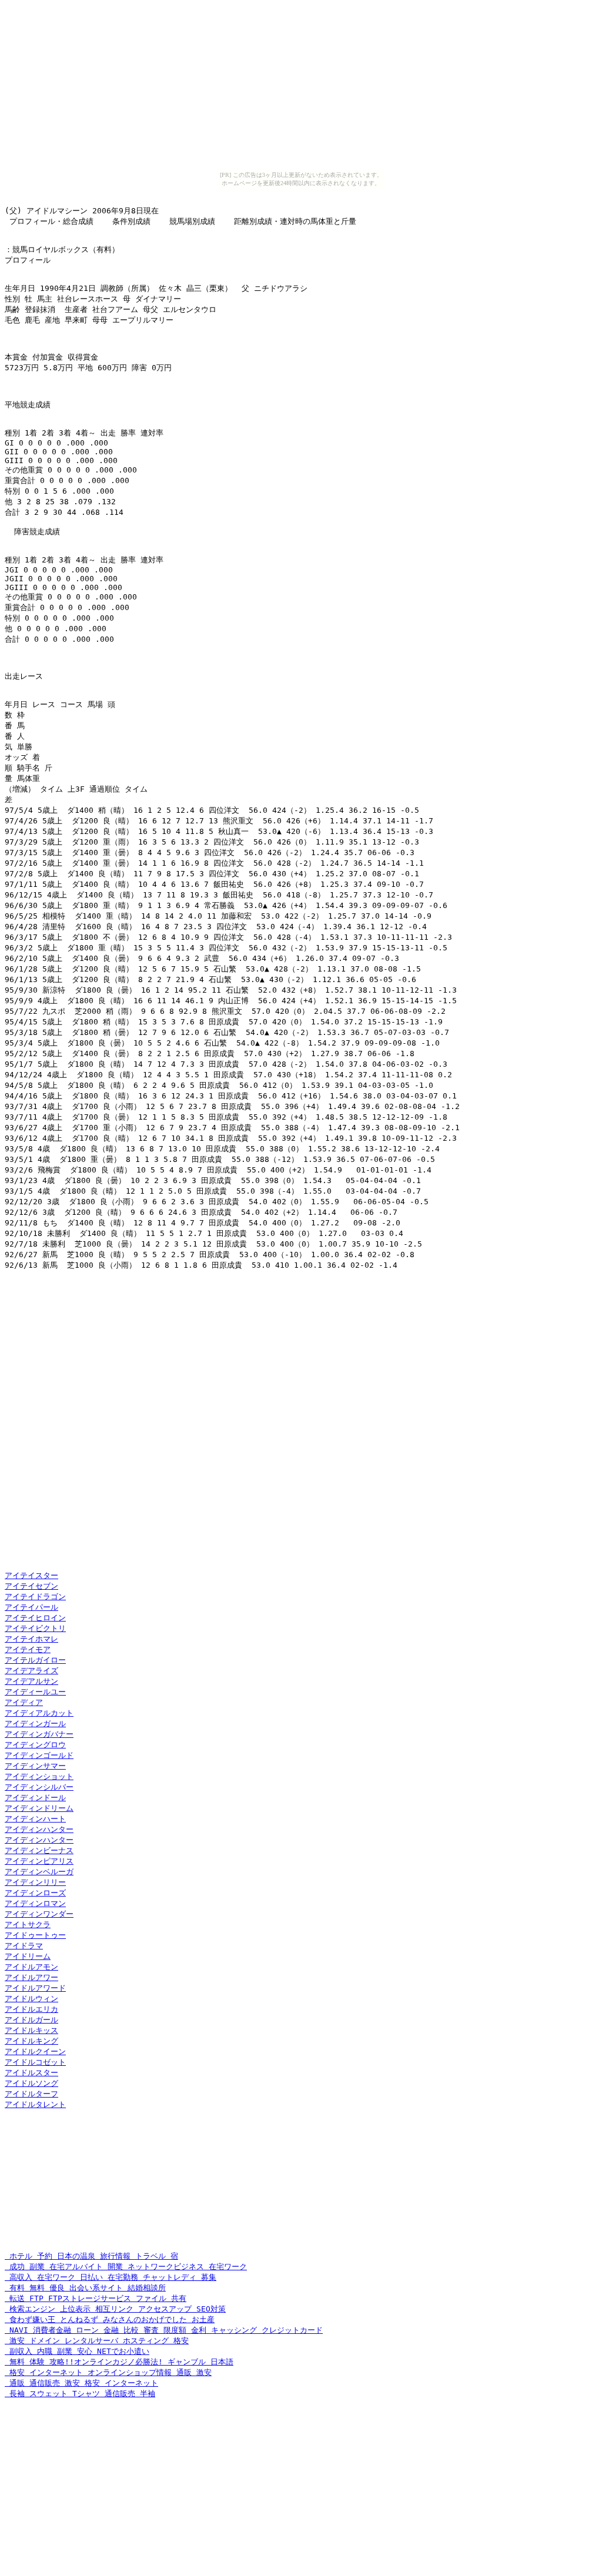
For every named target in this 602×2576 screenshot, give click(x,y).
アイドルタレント (35, 2104)
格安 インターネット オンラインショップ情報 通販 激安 (108, 2372)
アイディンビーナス (39, 1850)
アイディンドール (35, 1798)
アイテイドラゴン (35, 1597)
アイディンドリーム (39, 1808)
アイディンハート (35, 1819)
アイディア (24, 1702)
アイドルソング (31, 2083)
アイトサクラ (28, 1925)
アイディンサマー (35, 1766)
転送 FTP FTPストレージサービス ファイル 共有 (96, 2298)
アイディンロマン (35, 1903)
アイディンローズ (35, 1893)
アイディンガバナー (39, 1734)
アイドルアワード (35, 1988)
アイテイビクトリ (35, 1628)
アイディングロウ (35, 1745)
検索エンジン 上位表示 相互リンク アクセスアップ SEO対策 (115, 2309)
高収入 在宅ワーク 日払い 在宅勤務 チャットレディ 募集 (111, 2277)
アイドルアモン (31, 1967)
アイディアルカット (39, 1713)
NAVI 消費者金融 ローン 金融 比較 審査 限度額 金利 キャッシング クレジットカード (164, 2330)
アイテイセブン (31, 1586)
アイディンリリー (35, 1882)
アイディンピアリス (39, 1861)
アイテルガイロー (35, 1660)
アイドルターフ (31, 2094)
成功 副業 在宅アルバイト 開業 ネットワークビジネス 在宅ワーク (126, 2267)
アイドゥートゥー (35, 1935)
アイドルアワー (31, 1977)
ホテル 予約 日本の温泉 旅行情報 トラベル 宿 (91, 2256)
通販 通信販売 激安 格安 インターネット (81, 2383)
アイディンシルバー (39, 1787)
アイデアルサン (31, 1681)
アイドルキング (31, 2041)
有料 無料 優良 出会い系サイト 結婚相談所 (85, 2288)
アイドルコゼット (35, 2062)
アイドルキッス (31, 2030)
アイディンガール (35, 1724)
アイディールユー (35, 1692)
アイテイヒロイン (35, 1618)
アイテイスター (31, 1575)
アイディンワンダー (39, 1914)
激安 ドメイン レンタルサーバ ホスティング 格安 (97, 2341)
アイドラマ (24, 1946)
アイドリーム (28, 1956)
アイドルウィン (31, 1999)
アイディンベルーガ (39, 1872)
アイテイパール (31, 1607)
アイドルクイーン (35, 2051)
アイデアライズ (31, 1671)
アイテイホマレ (31, 1639)
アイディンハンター (39, 1829)
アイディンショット (39, 1776)
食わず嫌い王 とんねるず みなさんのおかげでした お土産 (110, 2319)
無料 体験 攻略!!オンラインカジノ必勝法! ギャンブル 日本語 (119, 2362)
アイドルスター (31, 2073)
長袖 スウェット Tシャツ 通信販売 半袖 (80, 2394)
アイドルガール (31, 2020)
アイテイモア (28, 1649)
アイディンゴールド (39, 1755)
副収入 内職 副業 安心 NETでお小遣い (77, 2351)
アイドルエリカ (31, 2009)
